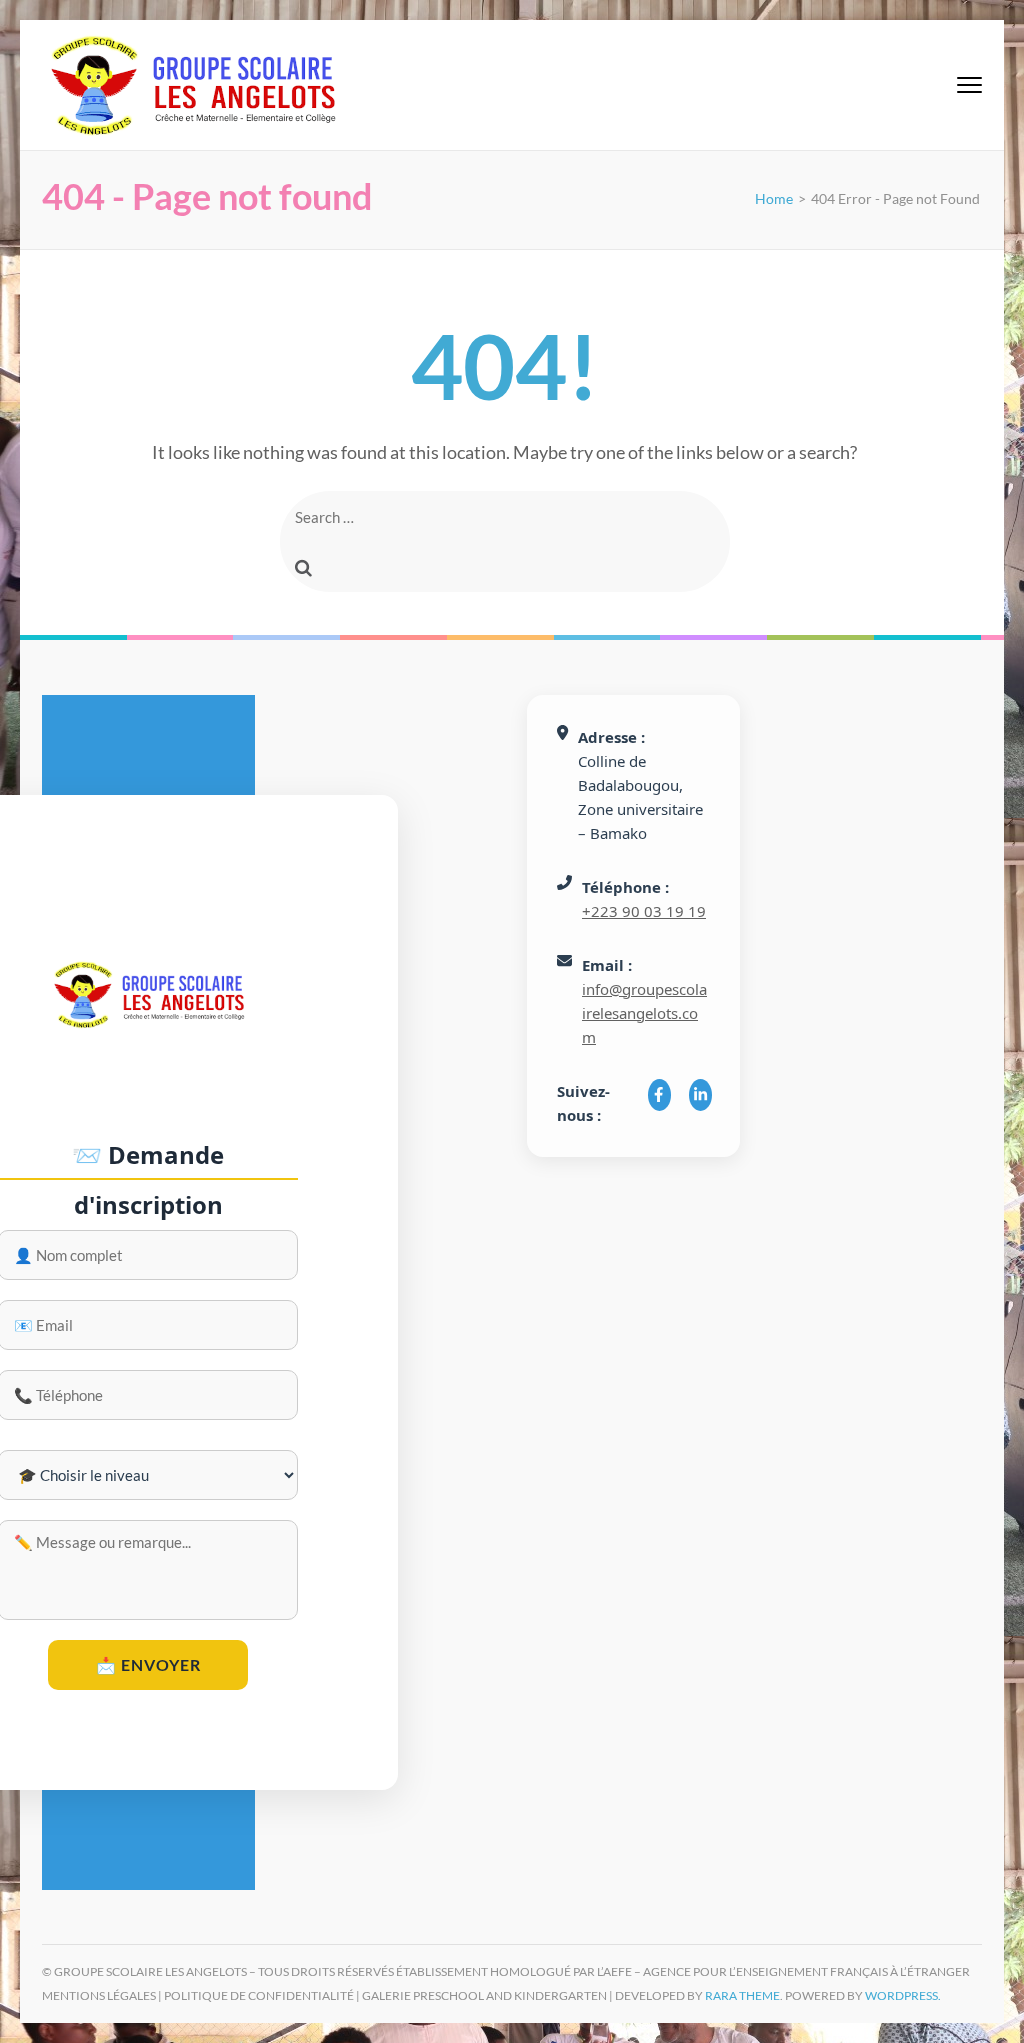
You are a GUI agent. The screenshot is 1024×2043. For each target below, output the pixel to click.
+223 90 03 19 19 (644, 911)
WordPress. (903, 1995)
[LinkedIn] (700, 1095)
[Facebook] (659, 1095)
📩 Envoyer (148, 1664)
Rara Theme (742, 1995)
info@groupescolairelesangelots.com (644, 1013)
